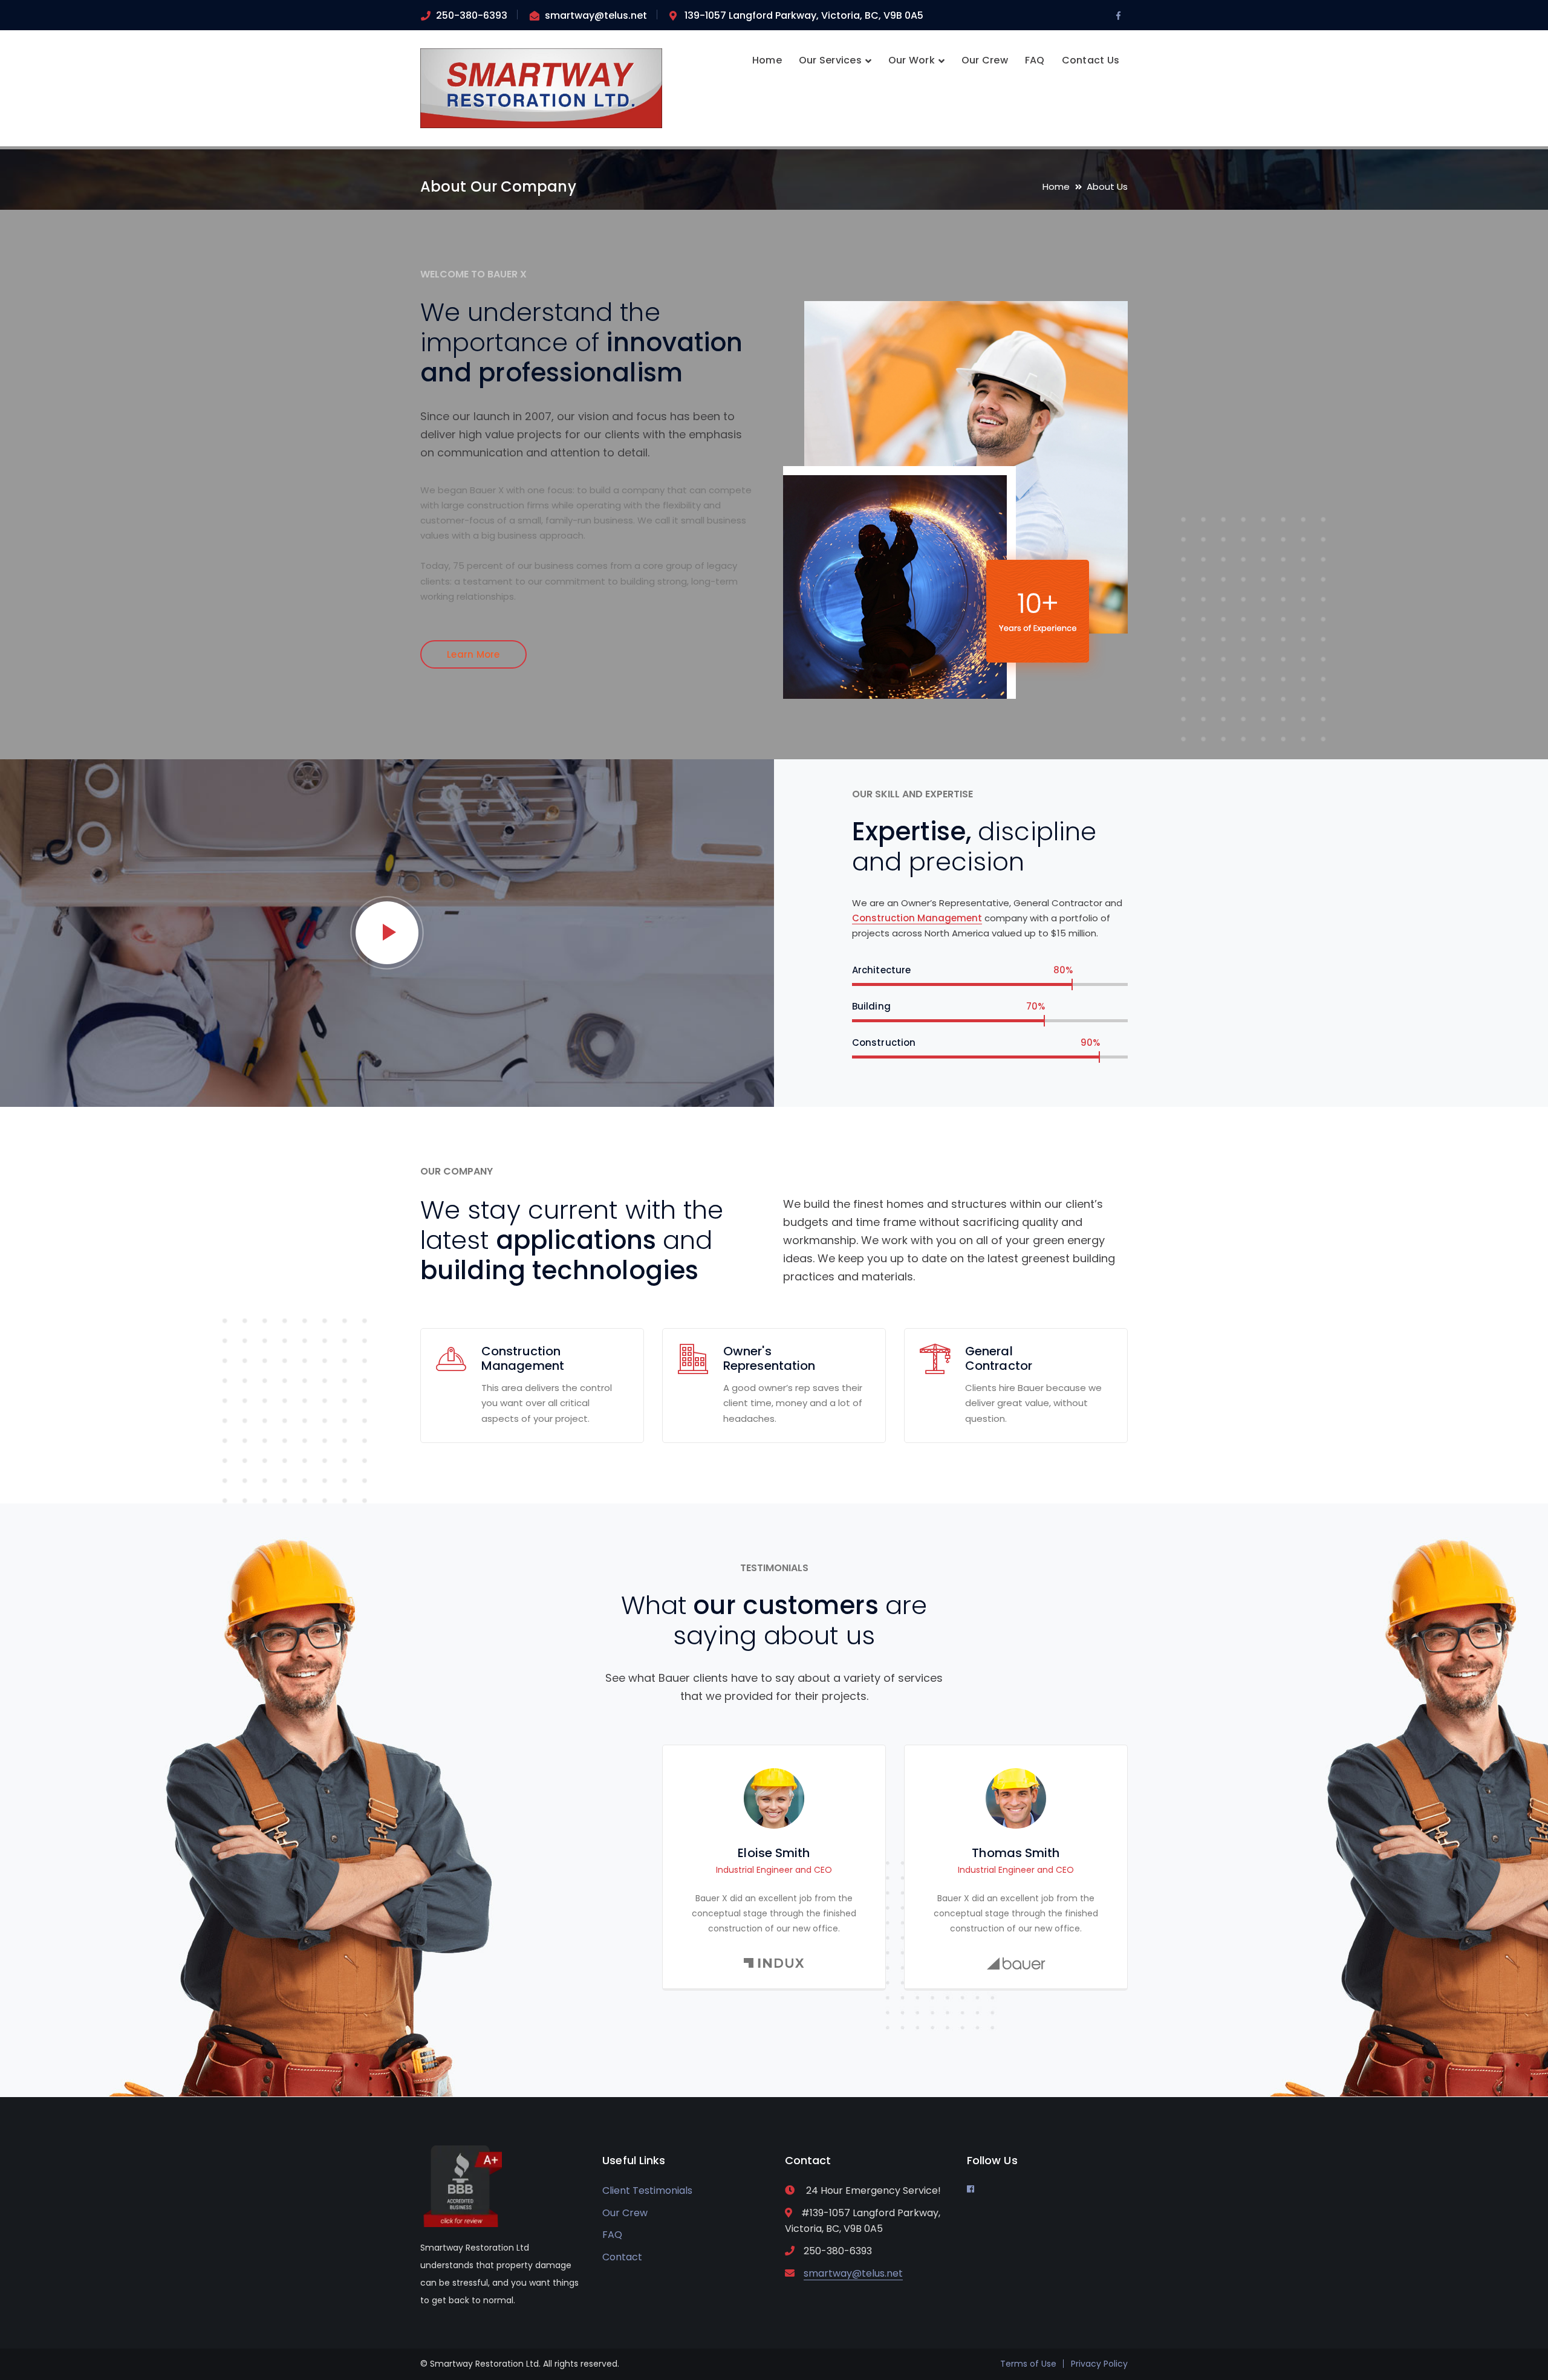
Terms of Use (1028, 2364)
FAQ (612, 2235)
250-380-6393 (472, 15)
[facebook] (971, 2189)
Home (1056, 186)
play (387, 933)
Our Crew (625, 2213)
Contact (622, 2257)
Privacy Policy (1099, 2364)
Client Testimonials (647, 2190)
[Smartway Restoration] (541, 87)
